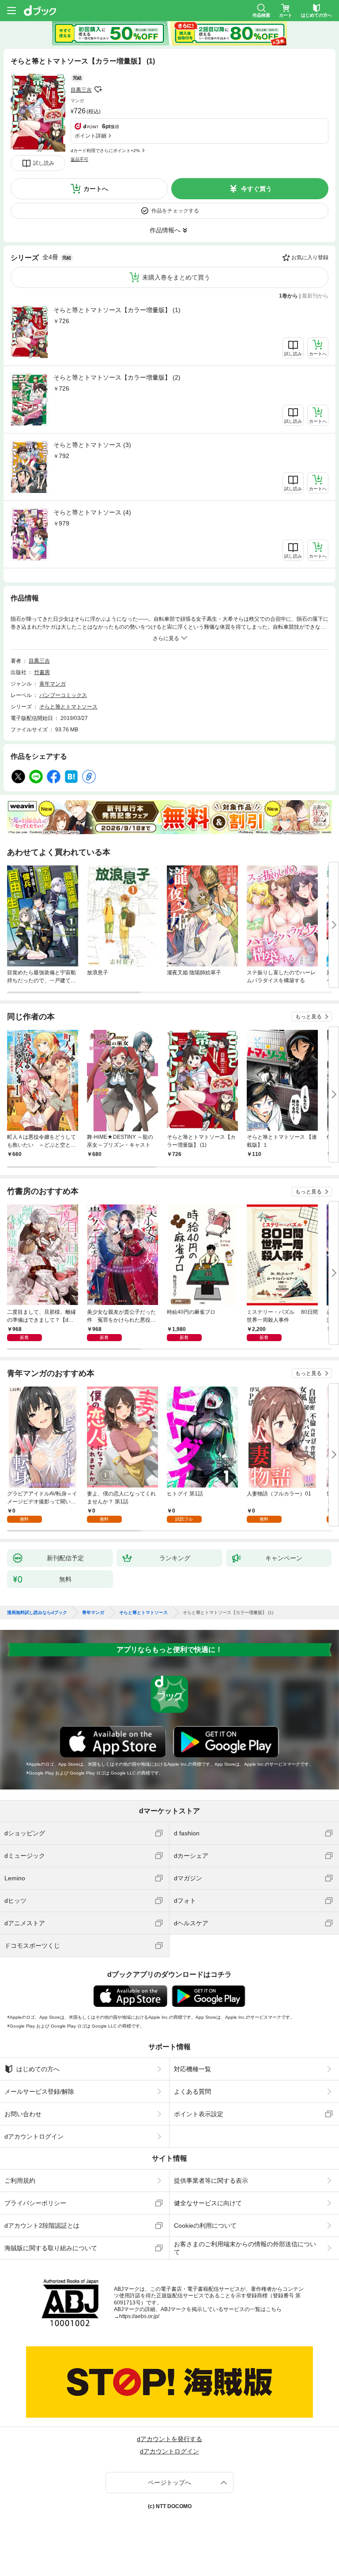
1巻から (288, 296)
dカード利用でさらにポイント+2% (105, 151)
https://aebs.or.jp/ (139, 2316)
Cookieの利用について (205, 2226)
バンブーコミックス (63, 695)
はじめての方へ (38, 2069)
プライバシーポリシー (35, 2203)
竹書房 (42, 672)
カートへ (96, 189)
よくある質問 (192, 2091)
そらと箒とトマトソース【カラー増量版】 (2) (117, 377)
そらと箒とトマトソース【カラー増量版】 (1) (117, 310)
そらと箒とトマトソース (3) (92, 445)
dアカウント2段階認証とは (42, 2226)
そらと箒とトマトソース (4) (92, 512)
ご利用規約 (20, 2181)
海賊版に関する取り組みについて (51, 2248)
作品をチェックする (175, 211)
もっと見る (309, 1017)
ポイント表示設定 (199, 2114)
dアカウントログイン (34, 2136)
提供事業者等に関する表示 (211, 2181)
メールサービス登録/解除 (39, 2091)
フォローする (98, 89)
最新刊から (315, 296)
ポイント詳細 (90, 136)
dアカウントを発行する (169, 2439)
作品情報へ (165, 230)
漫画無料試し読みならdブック (37, 1613)
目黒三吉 (81, 90)
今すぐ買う (256, 189)
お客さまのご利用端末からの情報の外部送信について (245, 2248)
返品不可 (79, 159)
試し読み (44, 163)
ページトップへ (169, 2483)
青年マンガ (53, 684)
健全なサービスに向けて (208, 2203)
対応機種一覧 (192, 2069)
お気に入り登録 (310, 257)
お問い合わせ (23, 2114)
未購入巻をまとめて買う (176, 277)
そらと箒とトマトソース (68, 707)
